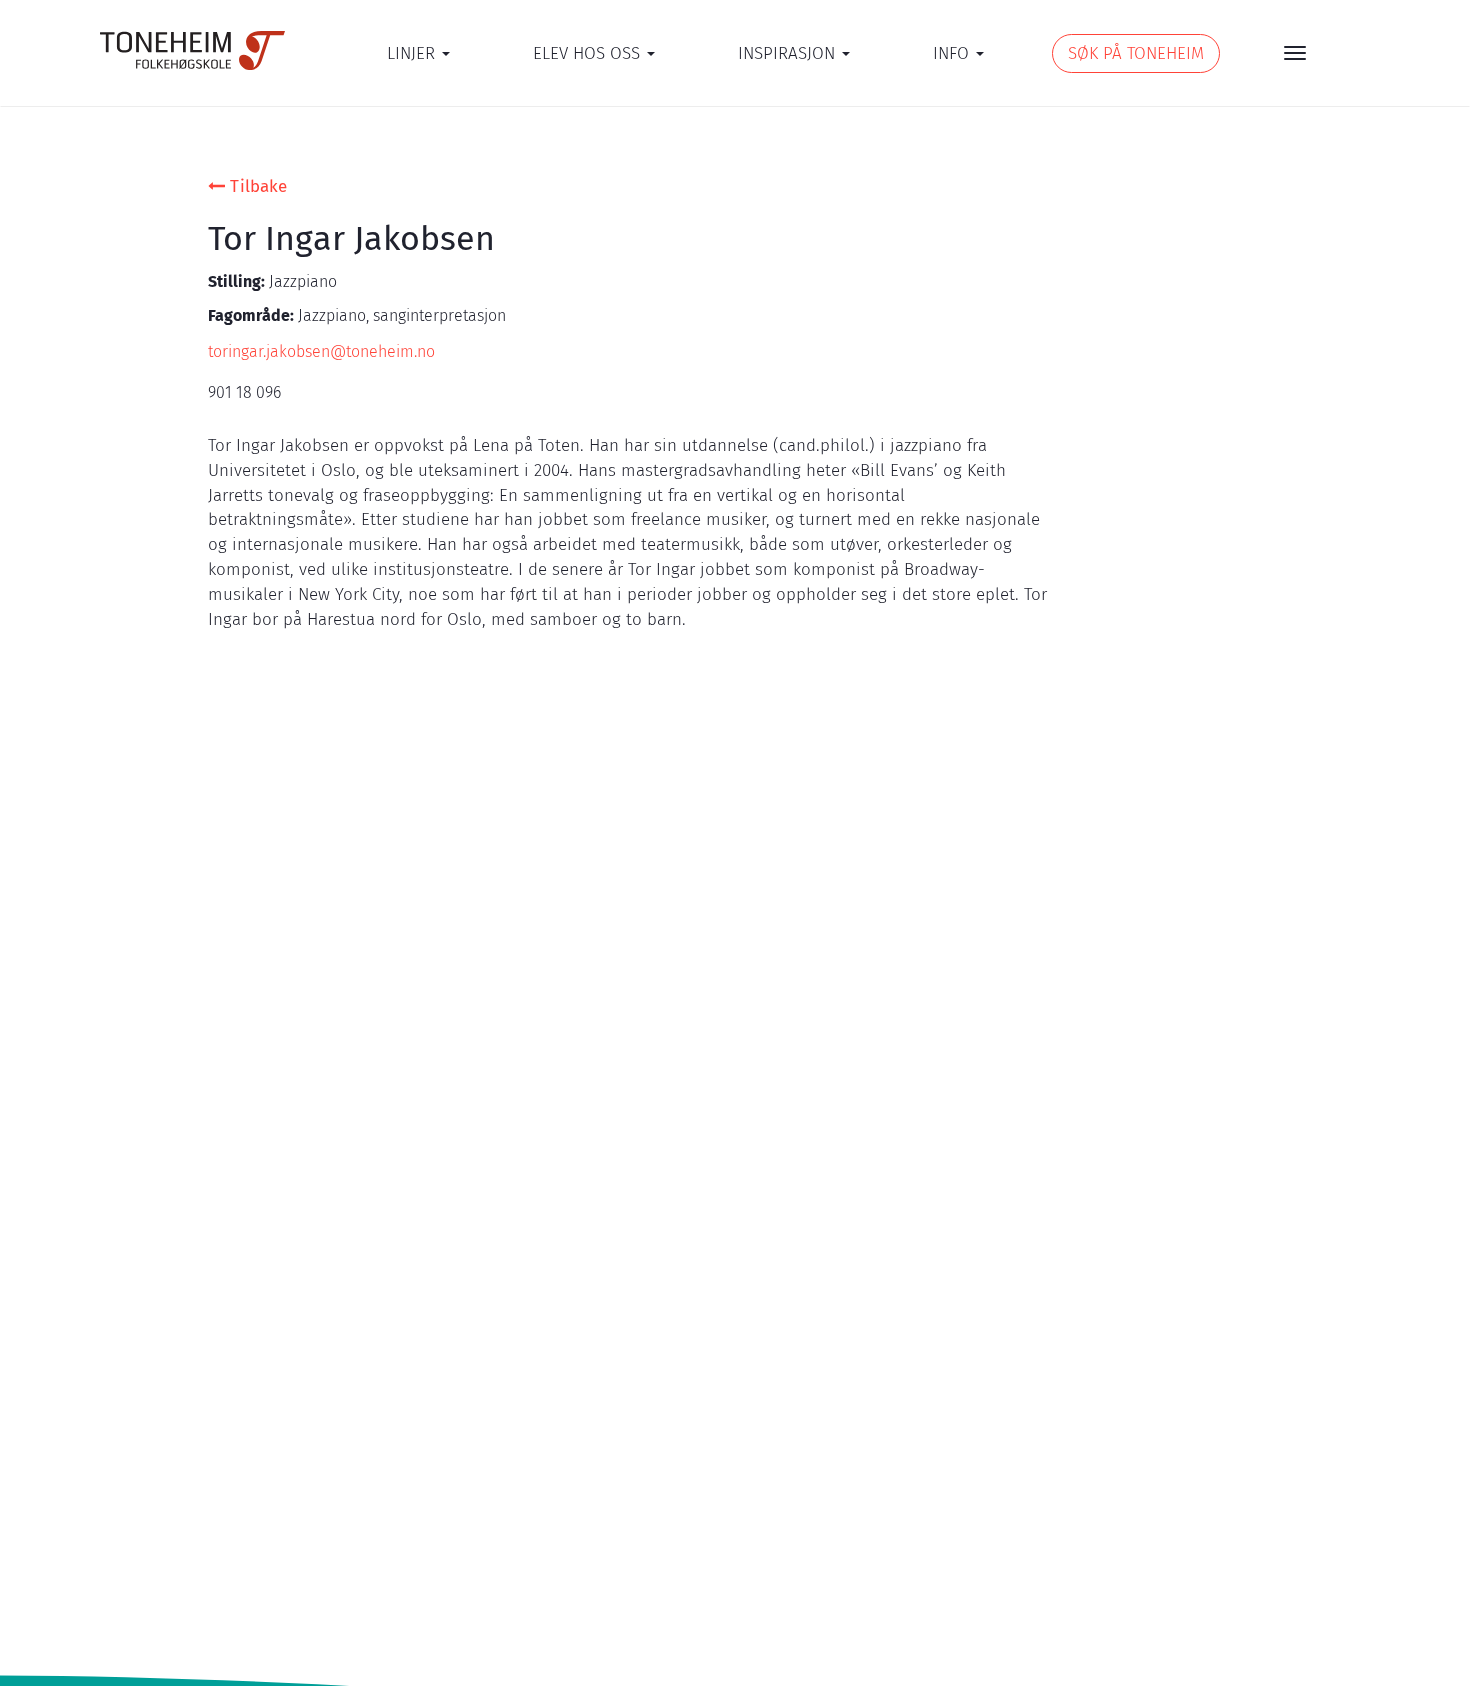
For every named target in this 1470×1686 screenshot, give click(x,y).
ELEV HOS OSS (589, 53)
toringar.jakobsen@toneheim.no (321, 351)
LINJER (413, 53)
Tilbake (256, 186)
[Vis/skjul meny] (1295, 53)
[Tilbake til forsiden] (192, 50)
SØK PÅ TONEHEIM (1136, 53)
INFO (953, 53)
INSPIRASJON (789, 53)
